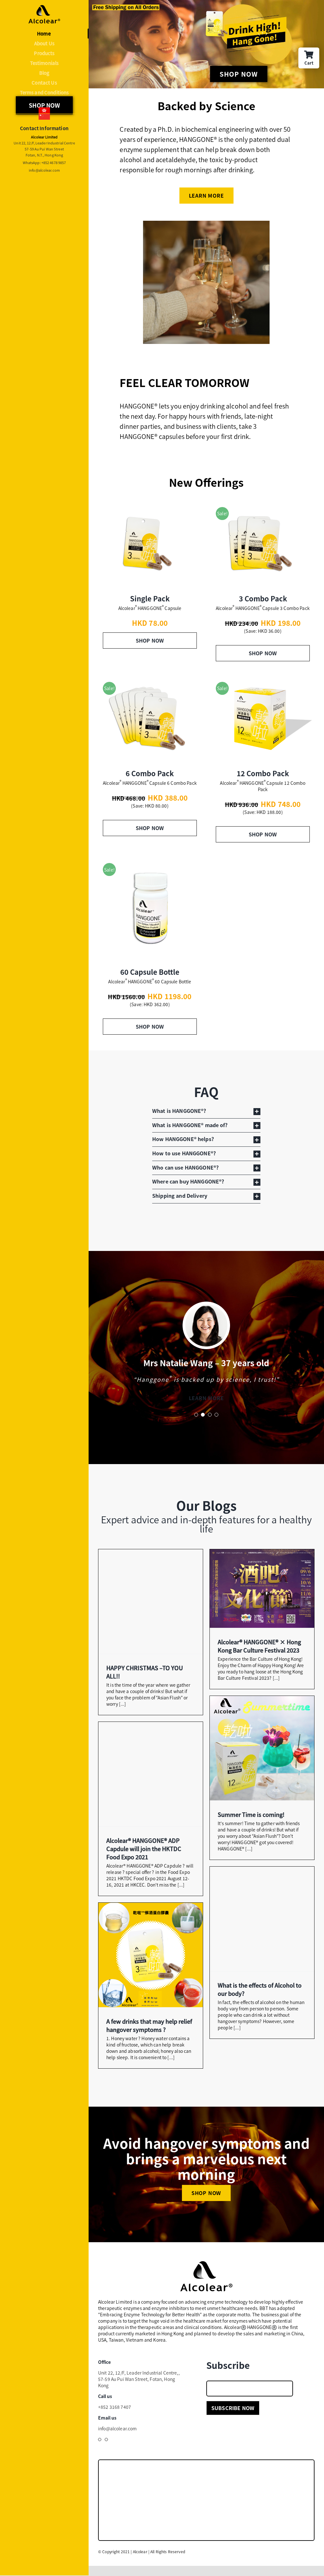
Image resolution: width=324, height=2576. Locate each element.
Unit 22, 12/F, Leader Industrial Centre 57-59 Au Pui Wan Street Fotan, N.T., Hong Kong (44, 149)
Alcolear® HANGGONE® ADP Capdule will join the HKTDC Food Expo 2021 (144, 1856)
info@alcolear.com (44, 170)
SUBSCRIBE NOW (233, 2416)
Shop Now (150, 640)
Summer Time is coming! (251, 1822)
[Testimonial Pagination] (196, 1423)
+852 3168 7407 (115, 2415)
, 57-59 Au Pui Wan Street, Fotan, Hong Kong (139, 2387)
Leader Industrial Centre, (153, 2381)
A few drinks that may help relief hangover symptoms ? (149, 2033)
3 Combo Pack (263, 598)
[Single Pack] (150, 544)
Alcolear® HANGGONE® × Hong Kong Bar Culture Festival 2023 (259, 1654)
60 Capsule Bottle (150, 972)
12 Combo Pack (263, 773)
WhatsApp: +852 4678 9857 (44, 162)
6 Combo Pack (150, 773)
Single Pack (150, 598)
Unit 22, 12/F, (112, 2381)
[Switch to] (44, 111)
